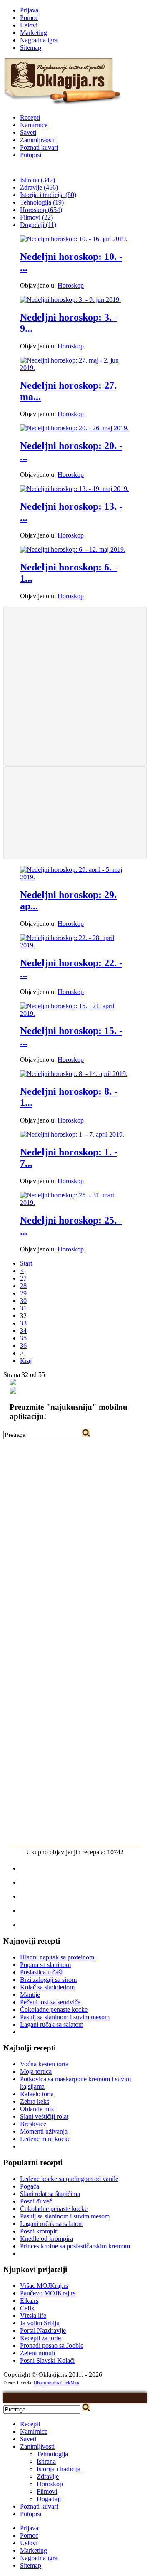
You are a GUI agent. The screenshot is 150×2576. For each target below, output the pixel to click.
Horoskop (71, 285)
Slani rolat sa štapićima (50, 2194)
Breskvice (33, 2124)
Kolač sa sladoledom (47, 1987)
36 (23, 1346)
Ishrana (46, 2461)
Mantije (30, 1995)
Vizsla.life (33, 2316)
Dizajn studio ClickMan (56, 2383)
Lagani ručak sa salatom (52, 2025)
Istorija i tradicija (59, 2469)
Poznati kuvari (39, 147)
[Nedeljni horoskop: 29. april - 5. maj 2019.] (75, 877)
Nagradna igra (39, 40)
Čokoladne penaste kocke (54, 2010)
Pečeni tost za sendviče (50, 2002)
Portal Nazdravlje (43, 2330)
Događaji (49, 2499)
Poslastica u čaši (41, 1972)
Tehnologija (52, 2454)
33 (23, 1323)
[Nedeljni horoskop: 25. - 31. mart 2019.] (75, 1203)
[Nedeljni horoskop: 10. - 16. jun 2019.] (74, 239)
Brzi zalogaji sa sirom (48, 1980)
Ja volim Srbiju (40, 2323)
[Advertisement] (75, 686)
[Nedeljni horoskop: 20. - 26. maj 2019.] (74, 428)
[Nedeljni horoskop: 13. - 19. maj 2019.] (74, 489)
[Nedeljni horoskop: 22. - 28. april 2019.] (75, 945)
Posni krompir (39, 2231)
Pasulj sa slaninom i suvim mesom (65, 2017)
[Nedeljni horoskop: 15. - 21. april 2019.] (75, 1013)
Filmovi (47, 2491)
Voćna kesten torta (44, 2064)
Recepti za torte (40, 2338)
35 (23, 1338)
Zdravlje (48, 2476)
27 (23, 1278)
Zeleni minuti (37, 2353)
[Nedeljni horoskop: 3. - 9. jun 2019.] (70, 300)
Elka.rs (29, 2301)
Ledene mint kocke (45, 2139)
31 (23, 1308)
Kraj (26, 1361)
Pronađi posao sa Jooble (52, 2345)
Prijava (29, 10)
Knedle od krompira (46, 2239)
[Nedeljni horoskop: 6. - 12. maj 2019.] (73, 549)
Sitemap (31, 48)
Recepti (30, 117)
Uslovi (29, 25)
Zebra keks (35, 2101)
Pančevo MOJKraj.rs (48, 2293)
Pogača (30, 2186)
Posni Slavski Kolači (47, 2360)
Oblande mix (37, 2109)
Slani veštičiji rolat (44, 2116)
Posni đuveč (36, 2201)
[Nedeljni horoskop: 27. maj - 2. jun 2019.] (75, 368)
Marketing (34, 33)
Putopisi (31, 155)
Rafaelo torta (37, 2094)
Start (26, 1263)
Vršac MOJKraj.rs (44, 2286)
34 (23, 1331)
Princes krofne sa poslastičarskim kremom (75, 2246)
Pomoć (29, 18)
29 (23, 1293)
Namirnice (34, 125)
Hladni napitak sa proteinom (57, 1957)
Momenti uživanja (44, 2131)
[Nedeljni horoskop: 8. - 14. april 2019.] (74, 1074)
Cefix (27, 2308)
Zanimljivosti (37, 140)
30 (23, 1301)
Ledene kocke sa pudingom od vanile (69, 2179)
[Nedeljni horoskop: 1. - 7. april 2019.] (72, 1134)
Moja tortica (36, 2071)
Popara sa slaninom (45, 1965)
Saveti (28, 132)
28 (23, 1286)
